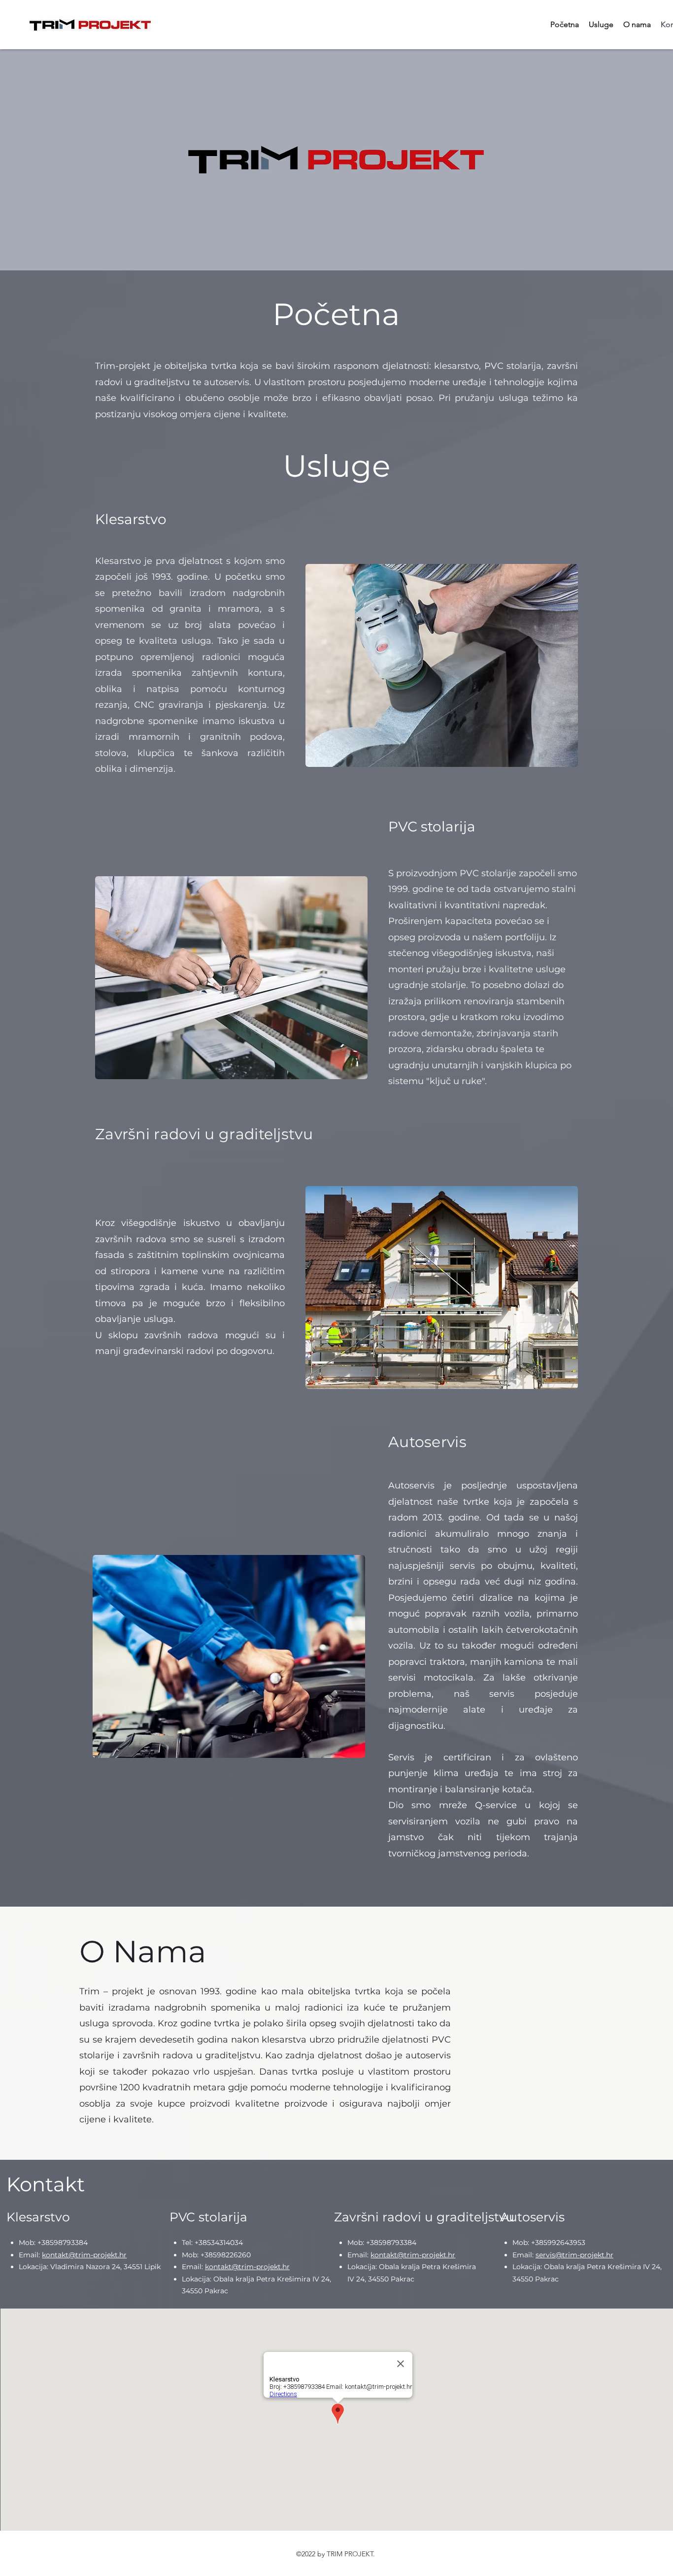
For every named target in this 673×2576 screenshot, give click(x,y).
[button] (442, 665)
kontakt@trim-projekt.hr (84, 2255)
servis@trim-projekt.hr (574, 2255)
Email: (30, 2255)
